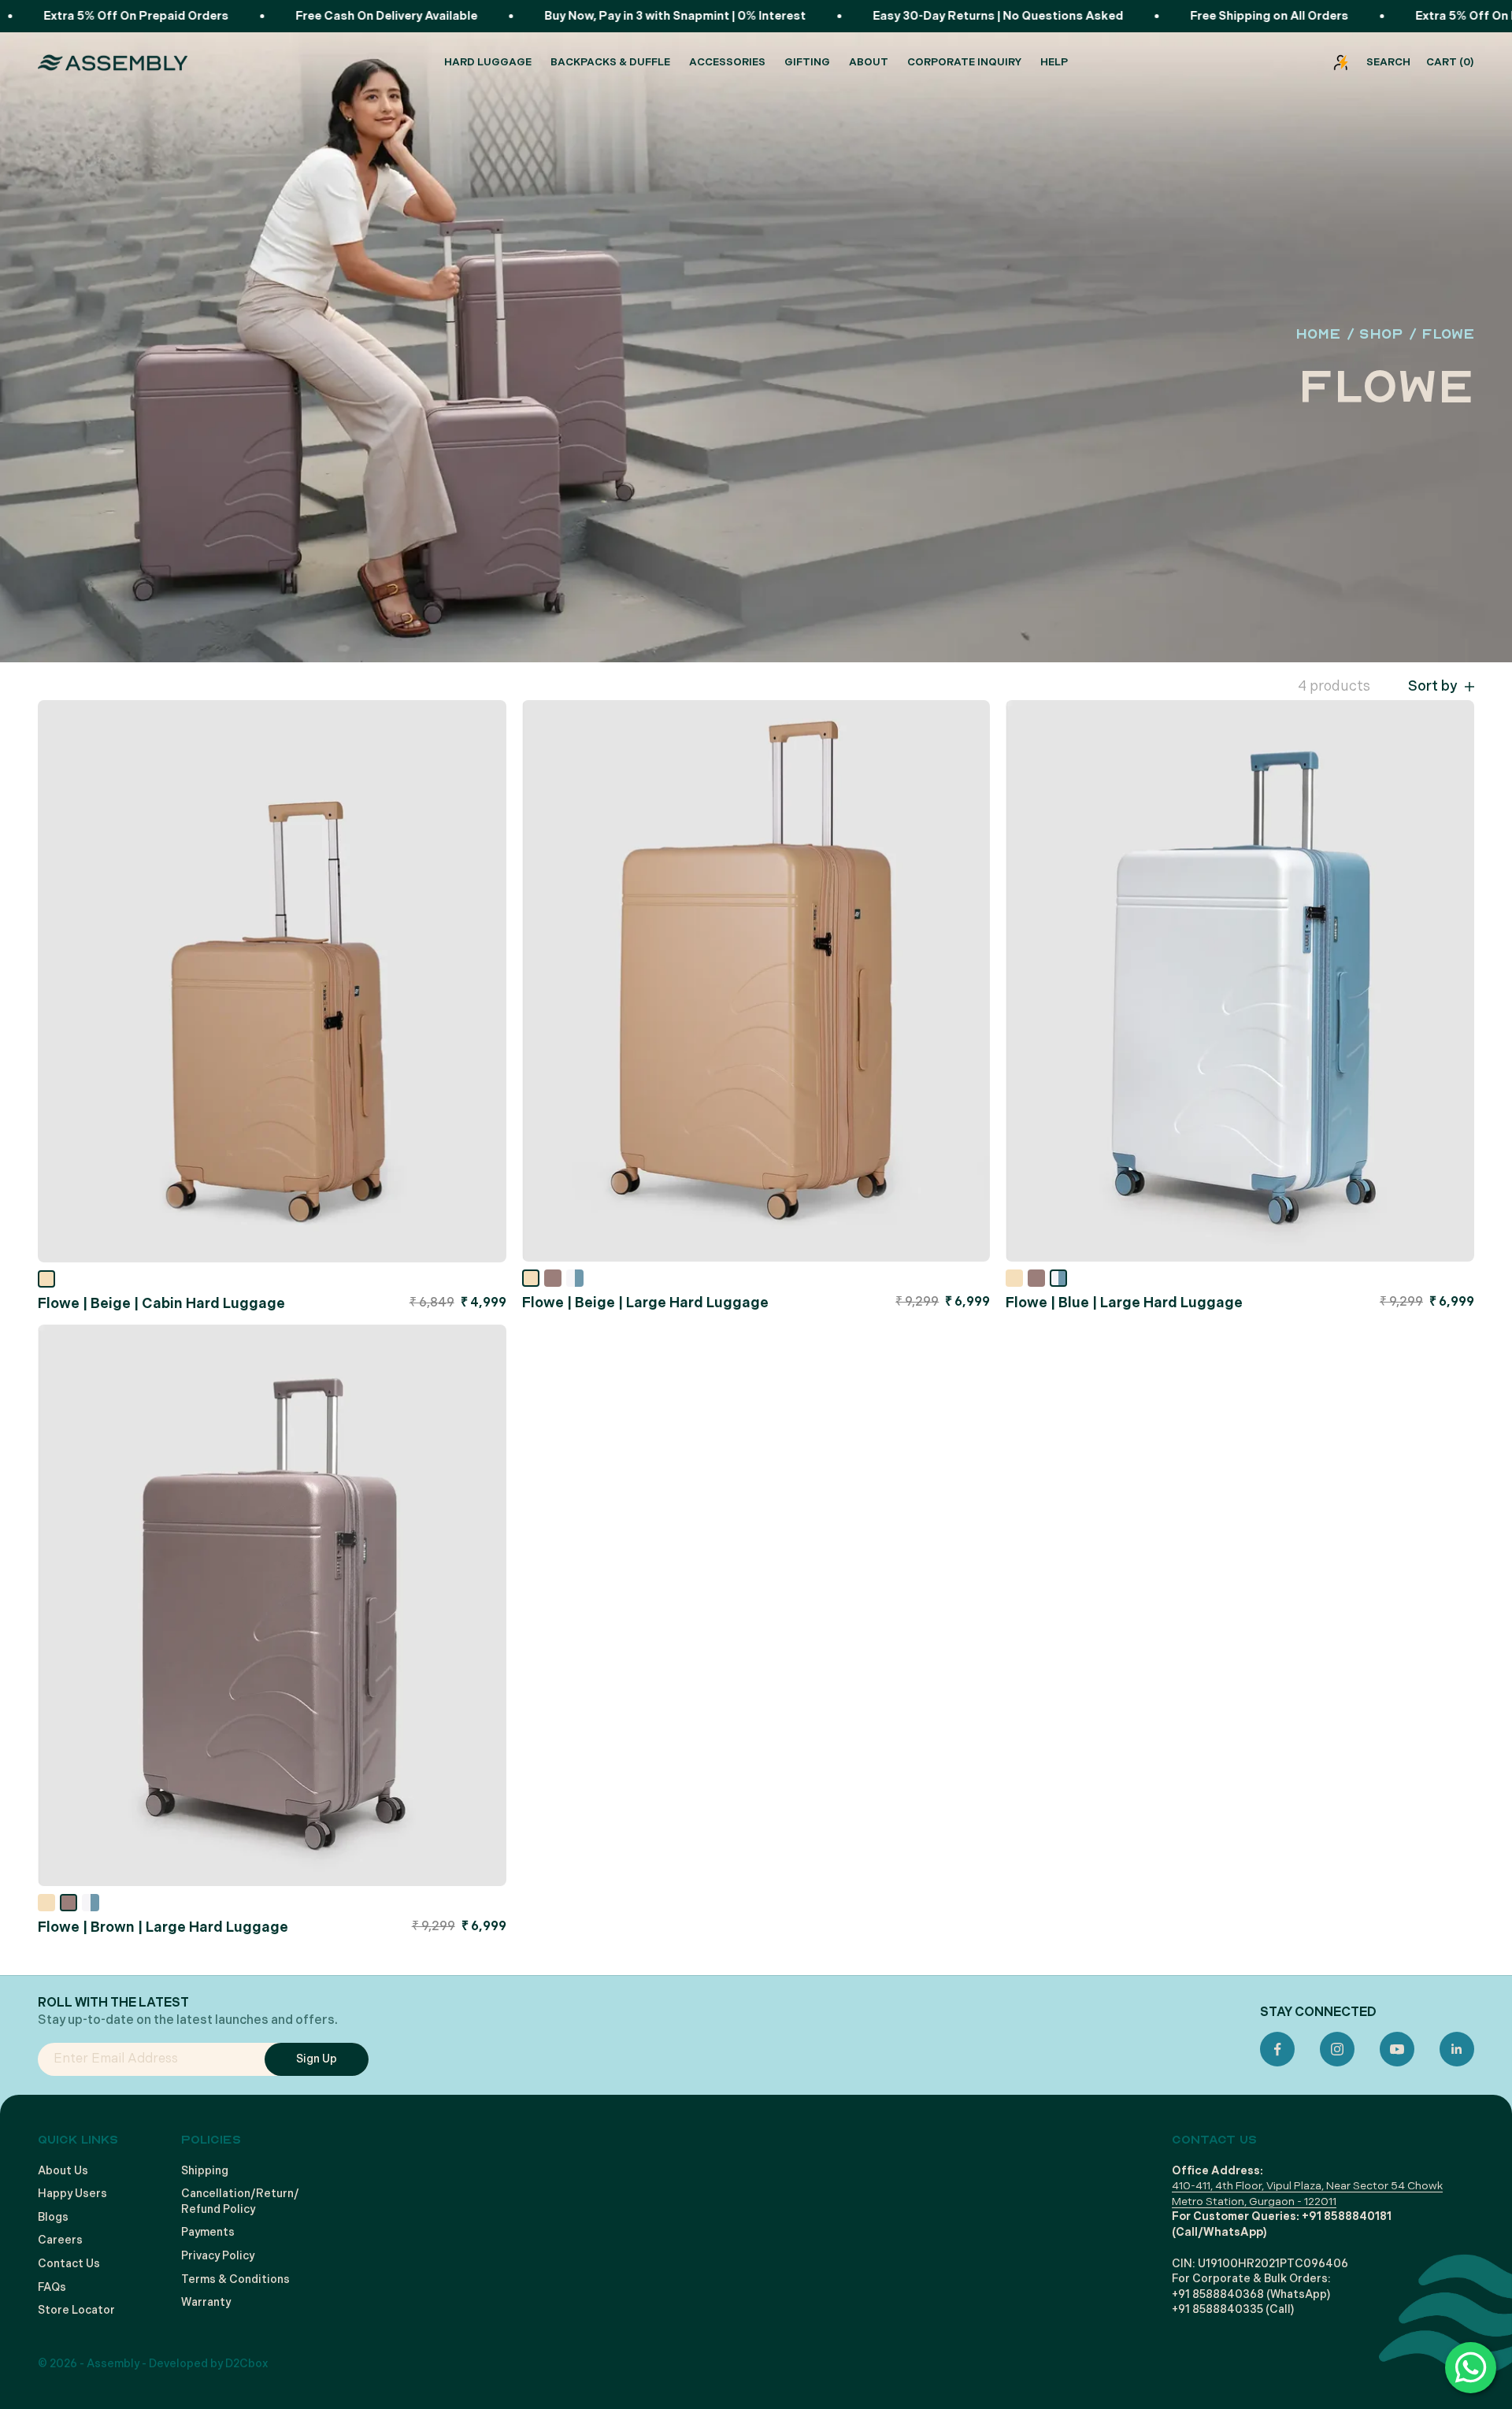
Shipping (205, 2171)
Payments (208, 2232)
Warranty (206, 2302)
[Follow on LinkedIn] (1457, 2049)
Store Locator (76, 2310)
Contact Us (69, 2264)
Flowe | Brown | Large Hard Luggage (163, 1927)
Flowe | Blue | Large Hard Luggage (1124, 1303)
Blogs (53, 2217)
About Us (63, 2171)
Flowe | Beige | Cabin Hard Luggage (161, 1304)
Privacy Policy (218, 2256)
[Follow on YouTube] (1397, 2049)
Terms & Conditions (235, 2279)
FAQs (52, 2287)
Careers (60, 2240)
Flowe (1448, 334)
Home (1318, 334)
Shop (1381, 334)
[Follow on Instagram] (1337, 2049)
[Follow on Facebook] (1277, 2049)
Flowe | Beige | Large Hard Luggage (645, 1303)
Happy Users (72, 2194)
